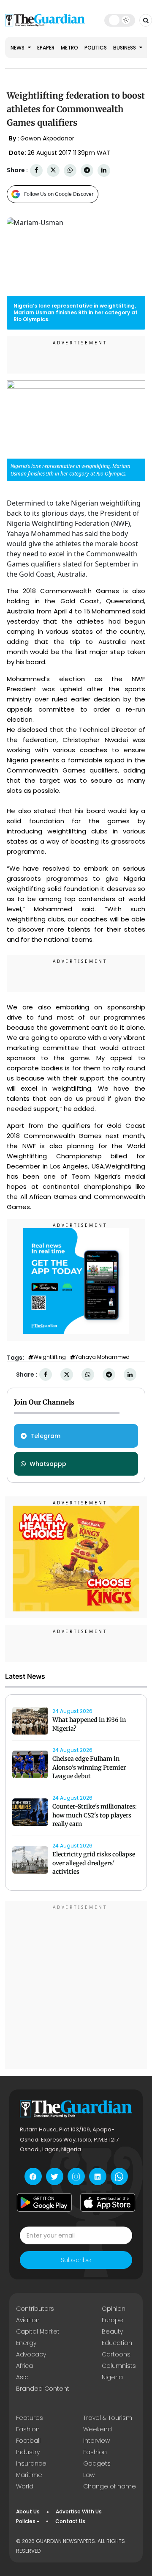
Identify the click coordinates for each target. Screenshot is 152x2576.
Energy (26, 2343)
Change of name (110, 2486)
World (25, 2486)
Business (125, 48)
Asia (22, 2377)
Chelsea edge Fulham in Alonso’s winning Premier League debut (89, 1768)
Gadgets (97, 2463)
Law (89, 2475)
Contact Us (70, 2521)
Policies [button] (26, 2521)
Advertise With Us (79, 2511)
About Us (28, 2511)
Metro (69, 48)
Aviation (28, 2320)
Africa (24, 2366)
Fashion (28, 2429)
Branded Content (43, 2389)
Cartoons (116, 2354)
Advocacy (31, 2354)
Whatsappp (48, 1464)
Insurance (31, 2463)
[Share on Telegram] (87, 170)
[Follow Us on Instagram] (76, 2176)
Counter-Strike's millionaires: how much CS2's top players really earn (95, 1815)
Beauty (112, 2331)
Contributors (35, 2309)
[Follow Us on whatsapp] (119, 2176)
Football (28, 2441)
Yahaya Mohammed (102, 1357)
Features (30, 2418)
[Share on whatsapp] (70, 170)
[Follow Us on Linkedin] (98, 2176)
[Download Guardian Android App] (44, 2202)
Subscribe (76, 2260)
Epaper (46, 48)
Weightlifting (50, 1357)
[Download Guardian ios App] (108, 2202)
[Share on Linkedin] (104, 170)
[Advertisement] (76, 1986)
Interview (96, 2441)
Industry (28, 2452)
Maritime (29, 2475)
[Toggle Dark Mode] (120, 20)
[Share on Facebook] (36, 170)
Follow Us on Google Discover (59, 194)
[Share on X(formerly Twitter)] (53, 170)
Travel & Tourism (108, 2418)
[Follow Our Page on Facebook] (33, 2176)
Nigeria (112, 2377)
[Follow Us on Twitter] (55, 2176)
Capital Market (38, 2331)
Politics (96, 48)
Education (117, 2343)
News (18, 48)
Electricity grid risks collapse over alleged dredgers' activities (94, 1863)
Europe (113, 2320)
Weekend (98, 2429)
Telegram (45, 1436)
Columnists (119, 2366)
